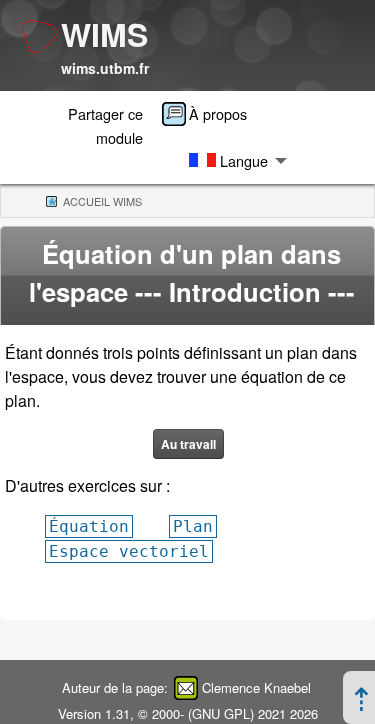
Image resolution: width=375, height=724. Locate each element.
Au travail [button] (188, 444)
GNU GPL (221, 713)
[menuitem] (211, 114)
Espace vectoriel (129, 551)
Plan (193, 526)
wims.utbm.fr (105, 68)
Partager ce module (105, 125)
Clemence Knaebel (256, 687)
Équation (89, 526)
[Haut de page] (361, 704)
